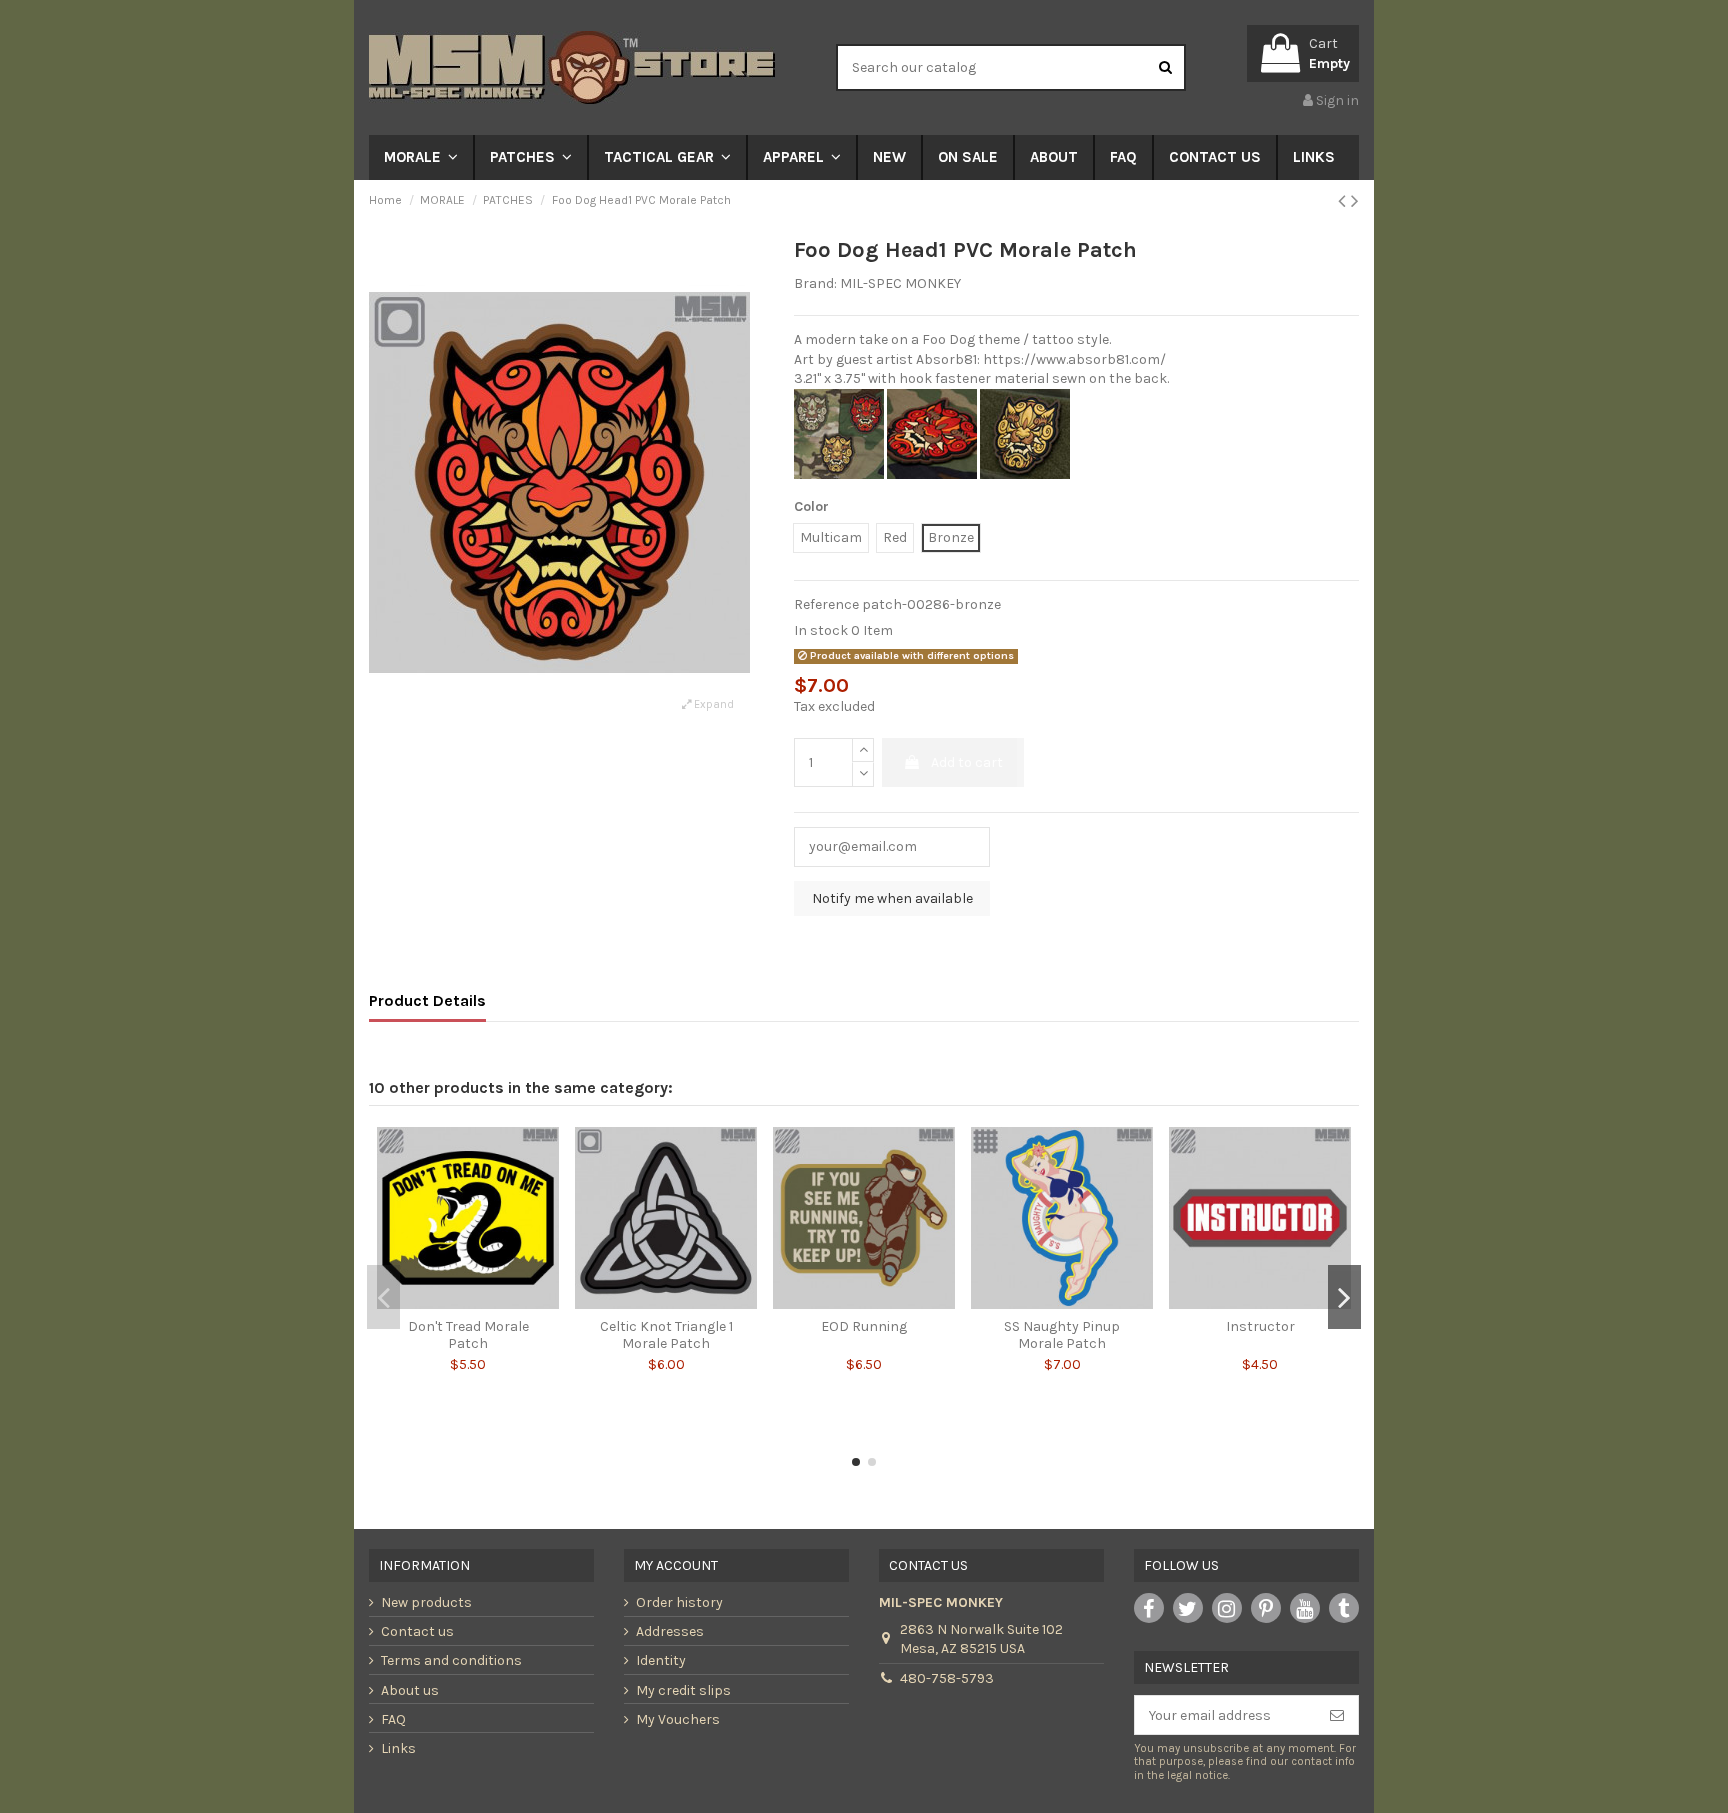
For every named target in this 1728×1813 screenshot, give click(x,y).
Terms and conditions (451, 1660)
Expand (712, 704)
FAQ (393, 1719)
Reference (826, 604)
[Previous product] (1344, 201)
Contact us (417, 1631)
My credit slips (683, 1690)
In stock (821, 630)
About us (410, 1690)
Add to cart (967, 762)
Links (398, 1748)
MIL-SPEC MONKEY (900, 283)
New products (426, 1602)
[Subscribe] (1337, 1715)
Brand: (815, 283)
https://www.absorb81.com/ (1074, 359)
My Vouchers (678, 1719)
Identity (661, 1660)
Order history (679, 1602)
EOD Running (864, 1326)
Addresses (670, 1631)
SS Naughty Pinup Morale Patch (1062, 1335)
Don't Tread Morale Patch (468, 1335)
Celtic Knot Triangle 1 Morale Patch (666, 1335)
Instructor (1260, 1326)
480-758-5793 (947, 1678)
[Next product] (1355, 201)
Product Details (427, 1000)
